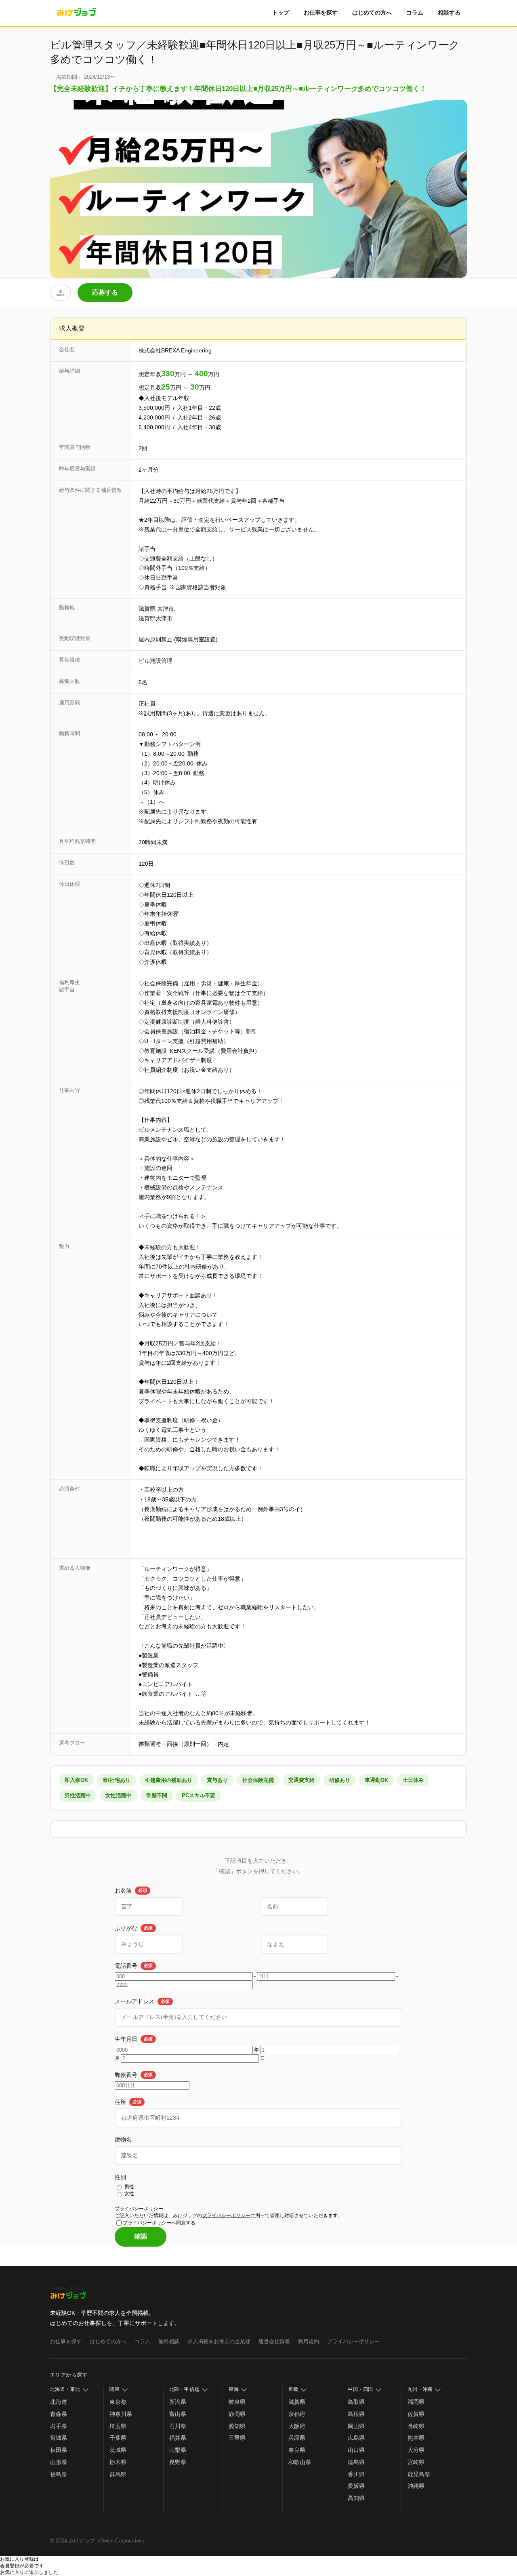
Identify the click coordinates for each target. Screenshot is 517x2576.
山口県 (356, 2450)
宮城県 (59, 2438)
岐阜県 (237, 2402)
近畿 (293, 2389)
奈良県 (297, 2450)
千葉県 (118, 2438)
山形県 (59, 2462)
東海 (234, 2389)
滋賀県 (297, 2402)
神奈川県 (121, 2414)
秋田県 (59, 2450)
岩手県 (59, 2426)
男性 (129, 2187)
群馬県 (118, 2474)
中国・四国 (360, 2389)
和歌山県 (300, 2462)
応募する (105, 292)
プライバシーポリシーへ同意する (159, 2222)
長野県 (178, 2462)
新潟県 (178, 2402)
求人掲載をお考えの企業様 (219, 2341)
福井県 (178, 2438)
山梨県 (178, 2450)
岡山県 (356, 2426)
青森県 (59, 2414)
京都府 (297, 2414)
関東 (115, 2389)
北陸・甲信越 (184, 2389)
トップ (281, 13)
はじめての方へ (372, 13)
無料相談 (169, 2341)
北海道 (59, 2402)
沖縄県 (416, 2486)
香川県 (356, 2474)
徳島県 (356, 2462)
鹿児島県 (419, 2474)
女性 (129, 2194)
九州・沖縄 (420, 2389)
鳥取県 (356, 2402)
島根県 (356, 2414)
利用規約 (309, 2341)
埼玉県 (118, 2426)
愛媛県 (356, 2486)
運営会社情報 (274, 2341)
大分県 (416, 2450)
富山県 (178, 2414)
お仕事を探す (321, 13)
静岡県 (237, 2414)
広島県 (356, 2438)
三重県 (237, 2438)
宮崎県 (416, 2462)
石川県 (178, 2426)
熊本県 (416, 2438)
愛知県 (237, 2426)
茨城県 (118, 2450)
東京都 (118, 2402)
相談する (449, 13)
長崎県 (416, 2426)
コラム (415, 13)
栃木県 (118, 2462)
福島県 (59, 2474)
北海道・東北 (65, 2389)
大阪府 (297, 2426)
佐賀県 (416, 2414)
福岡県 (416, 2402)
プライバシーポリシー (226, 2216)
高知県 (356, 2498)
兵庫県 (297, 2438)
